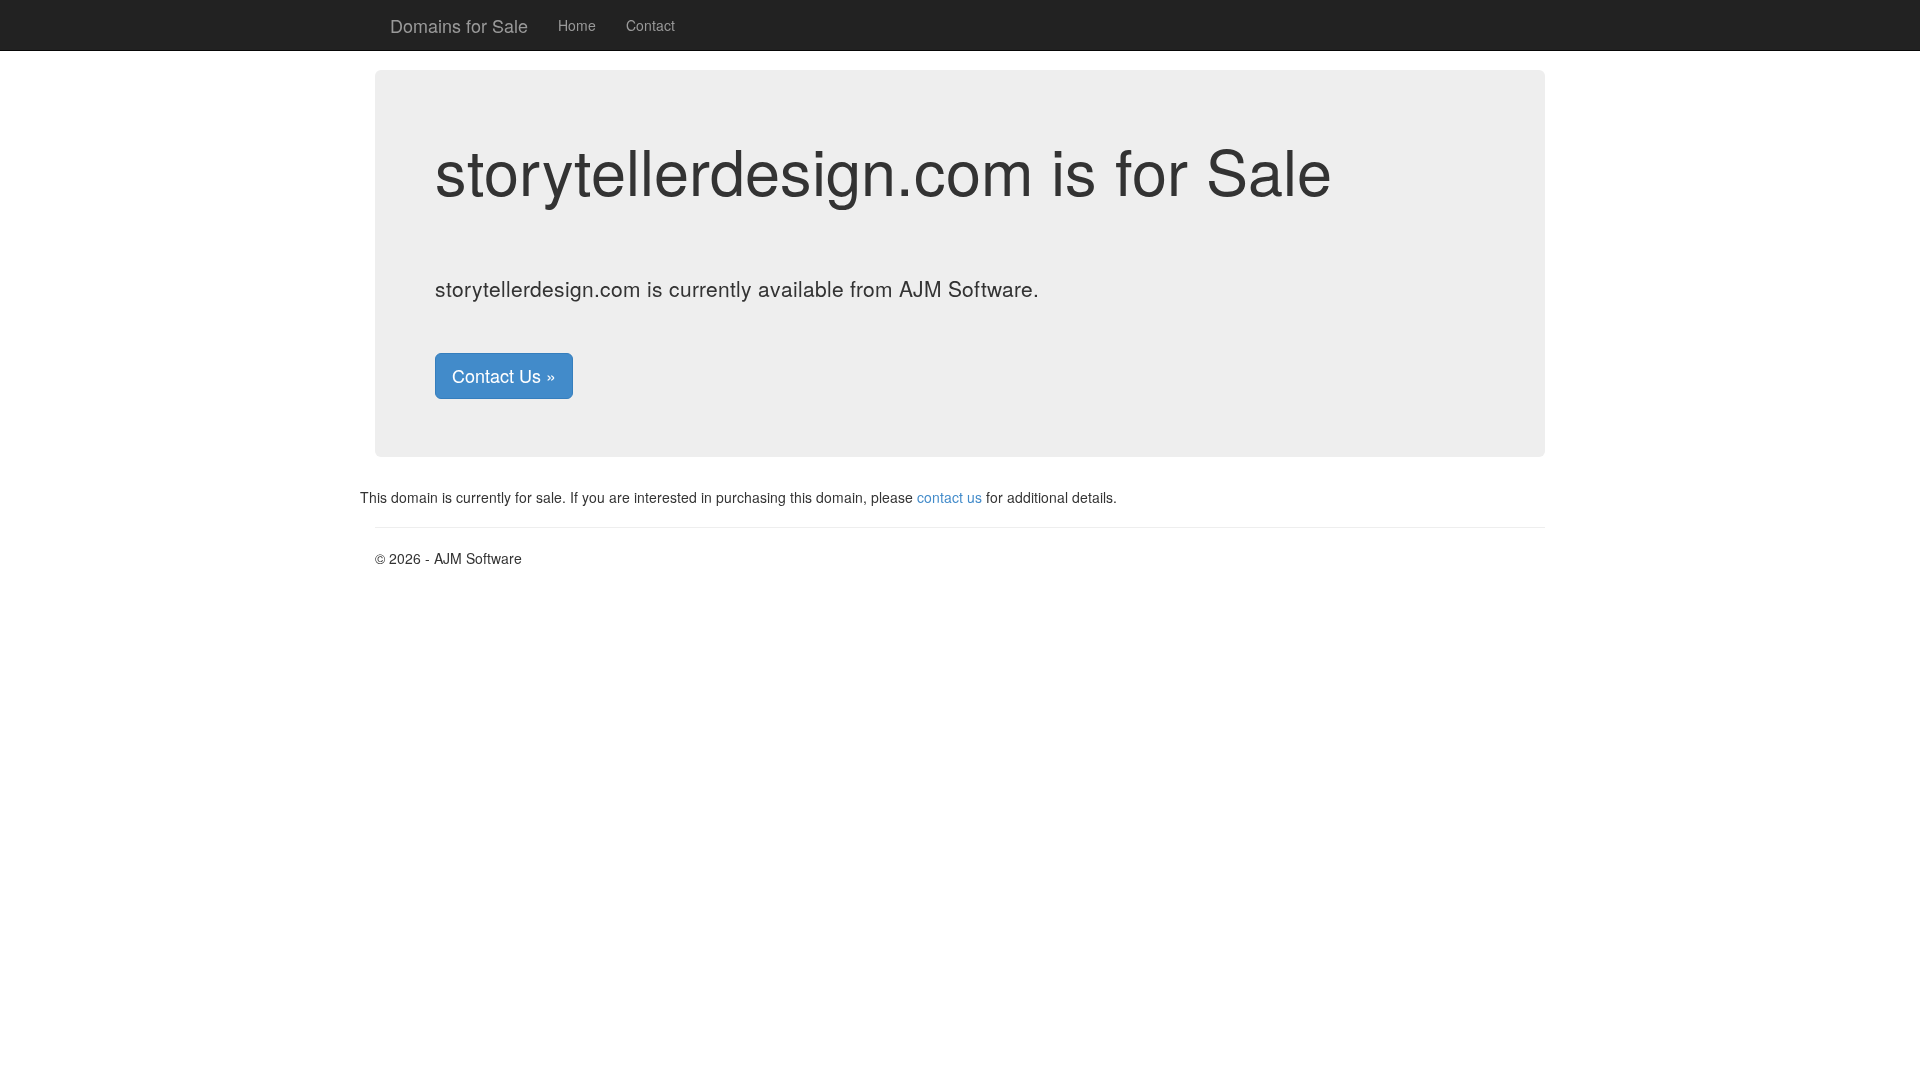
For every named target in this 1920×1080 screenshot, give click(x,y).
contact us (949, 497)
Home (577, 25)
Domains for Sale (459, 25)
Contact (650, 25)
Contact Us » (504, 375)
